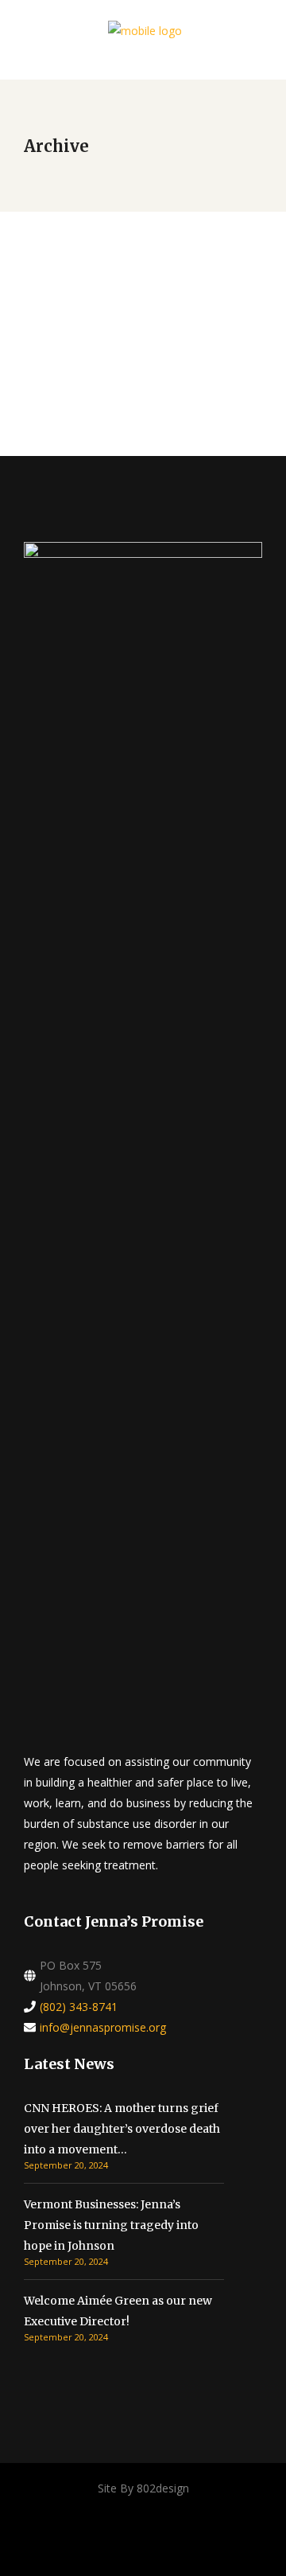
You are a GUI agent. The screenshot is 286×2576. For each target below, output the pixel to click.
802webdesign (74, 306)
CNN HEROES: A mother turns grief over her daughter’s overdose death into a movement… (122, 2129)
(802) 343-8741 (79, 2007)
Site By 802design (143, 2488)
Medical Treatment (111, 274)
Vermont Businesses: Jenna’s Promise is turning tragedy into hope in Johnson (111, 2225)
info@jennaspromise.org (103, 2027)
